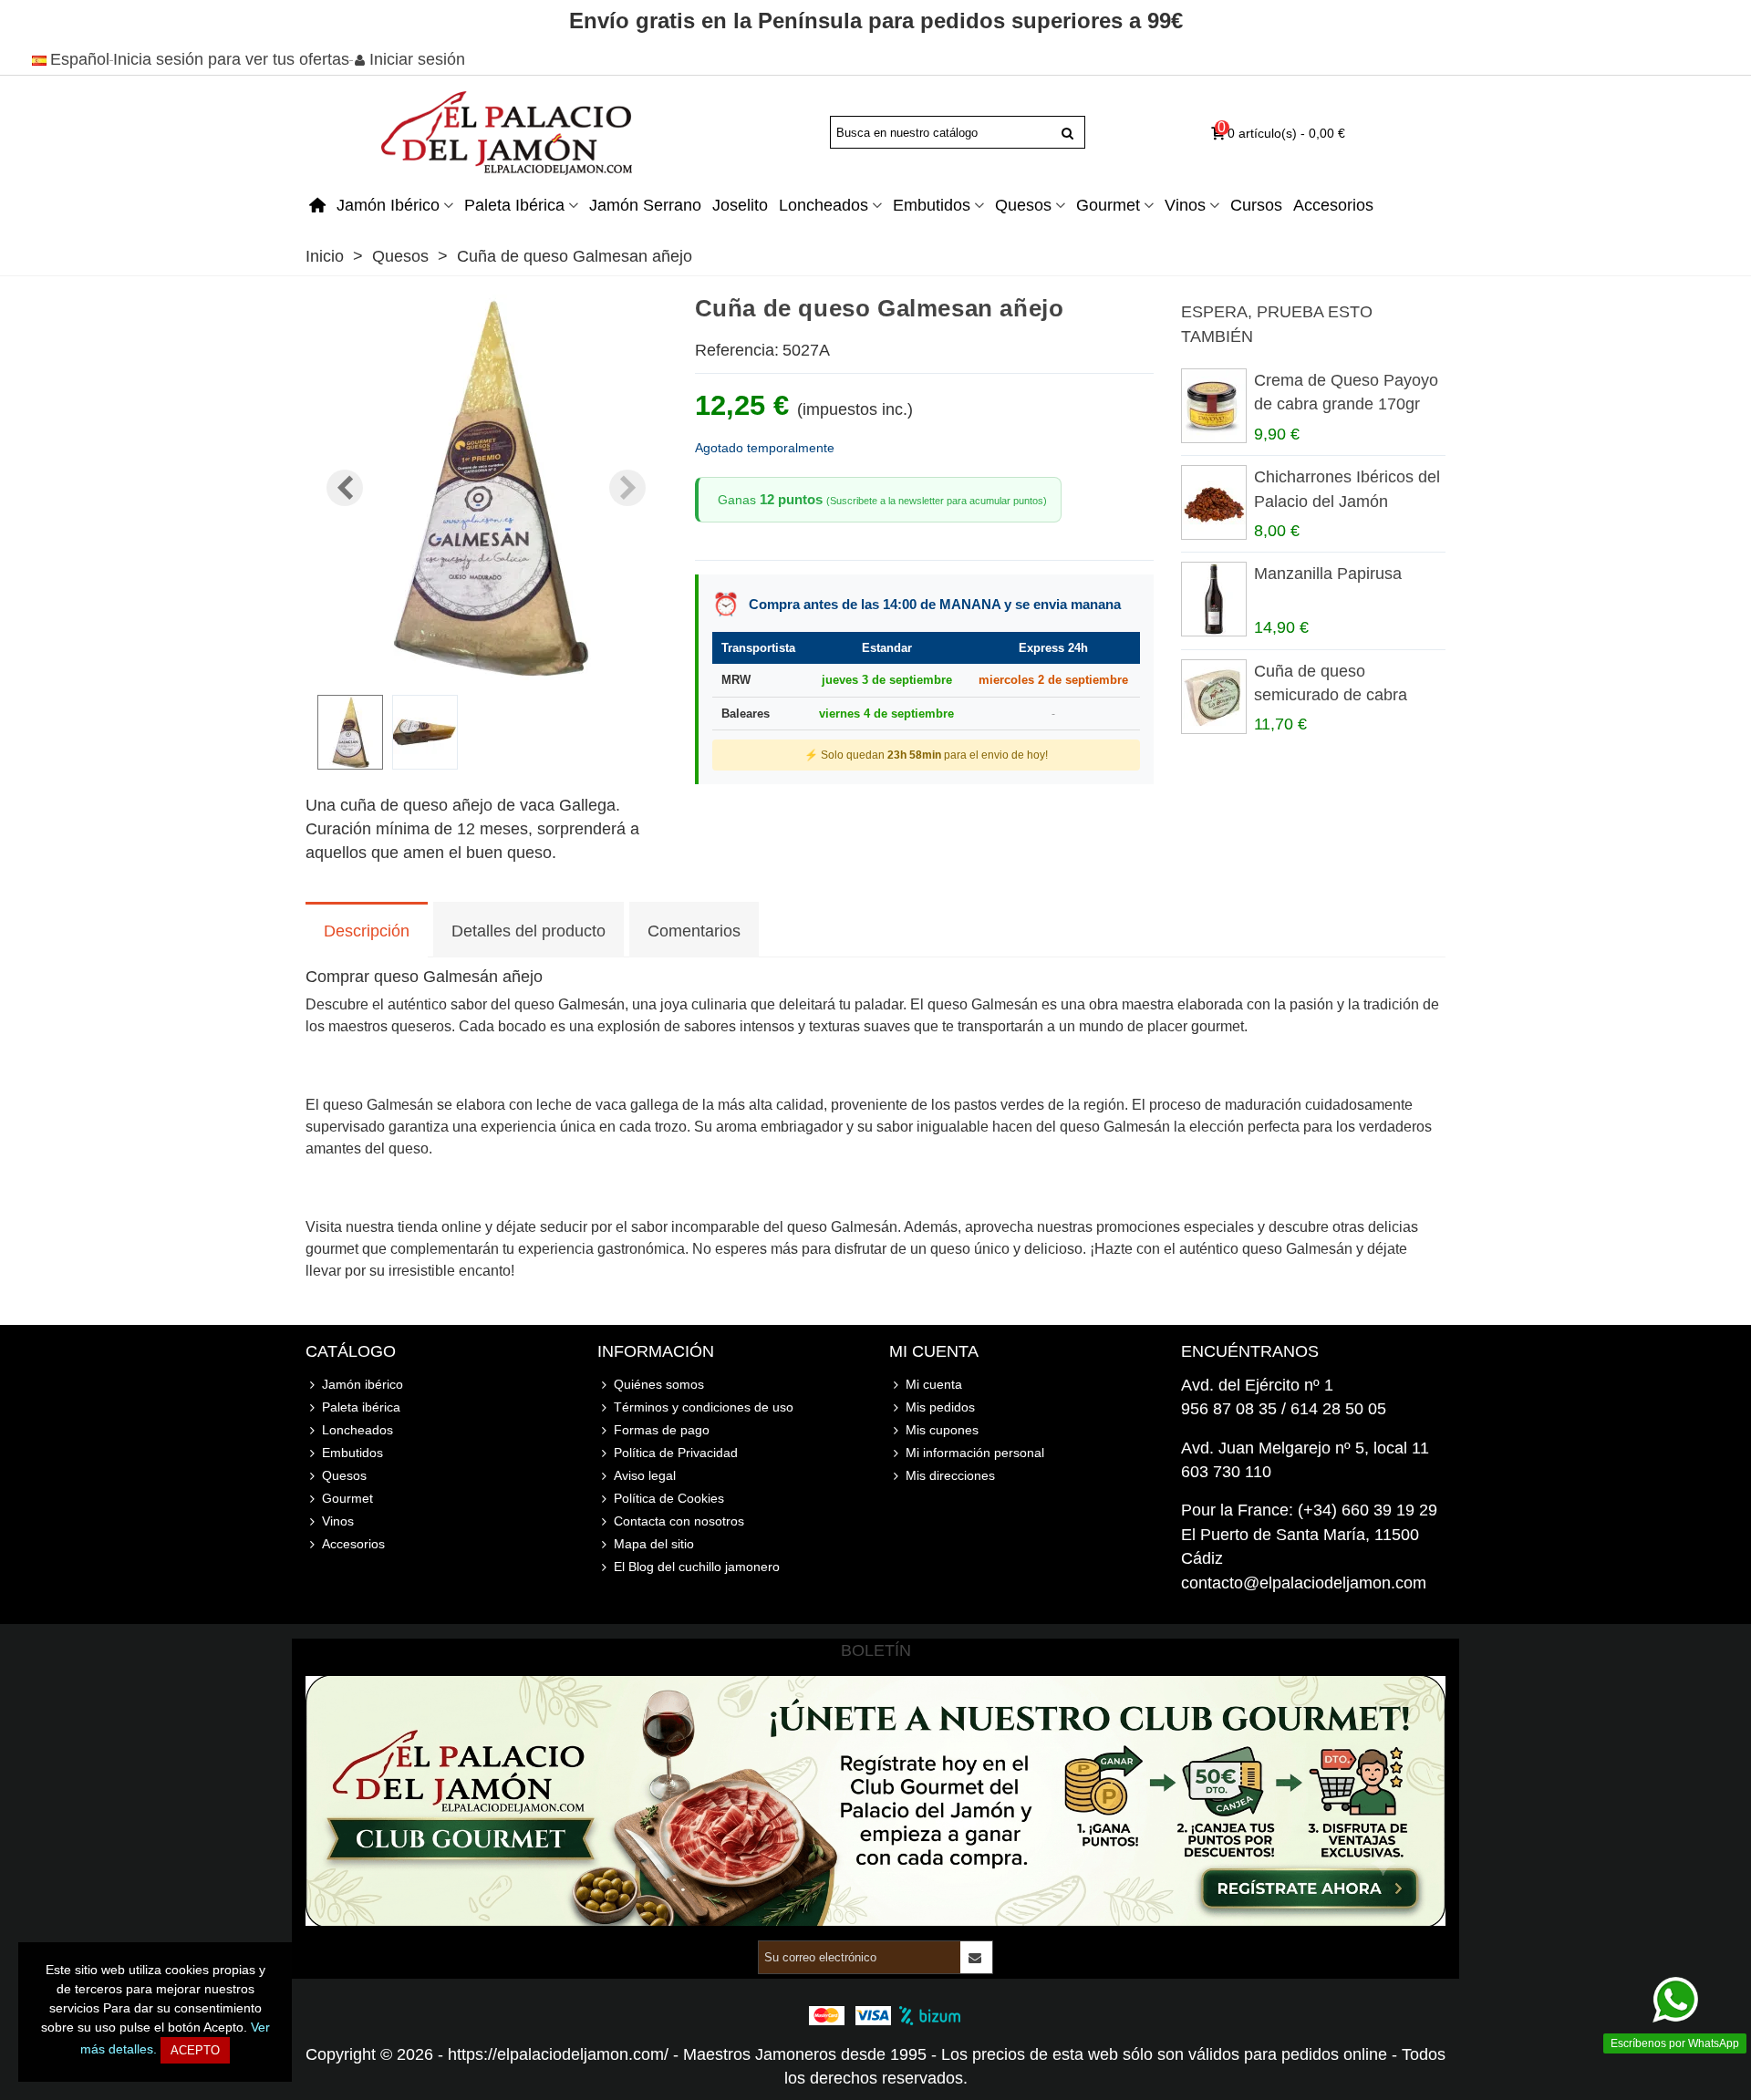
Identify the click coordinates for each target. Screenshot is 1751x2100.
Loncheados (824, 205)
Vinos (1185, 205)
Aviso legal (645, 1475)
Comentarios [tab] (694, 931)
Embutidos (932, 205)
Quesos (1023, 205)
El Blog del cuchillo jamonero (697, 1567)
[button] (627, 488)
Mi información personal (975, 1453)
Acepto (195, 2050)
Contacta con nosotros (679, 1521)
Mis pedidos (940, 1407)
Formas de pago (662, 1430)
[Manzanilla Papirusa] (1213, 599)
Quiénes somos (659, 1384)
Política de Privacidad (676, 1453)
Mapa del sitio (654, 1544)
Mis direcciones (950, 1475)
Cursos (1256, 205)
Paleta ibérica (514, 205)
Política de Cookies (669, 1498)
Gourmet (1108, 205)
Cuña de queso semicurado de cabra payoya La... (1331, 695)
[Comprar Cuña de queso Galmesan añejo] (486, 668)
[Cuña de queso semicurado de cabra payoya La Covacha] (1213, 697)
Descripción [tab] (367, 931)
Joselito (740, 205)
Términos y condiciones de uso (704, 1407)
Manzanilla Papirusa (1328, 574)
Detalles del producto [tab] (528, 931)
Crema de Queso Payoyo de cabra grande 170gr (1346, 392)
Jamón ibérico (388, 205)
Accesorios (1333, 205)
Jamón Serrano (645, 205)
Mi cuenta (934, 1384)
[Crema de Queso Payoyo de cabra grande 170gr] (1213, 406)
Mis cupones (942, 1430)
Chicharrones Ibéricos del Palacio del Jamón (1347, 489)
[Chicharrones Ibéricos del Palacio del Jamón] (1213, 502)
